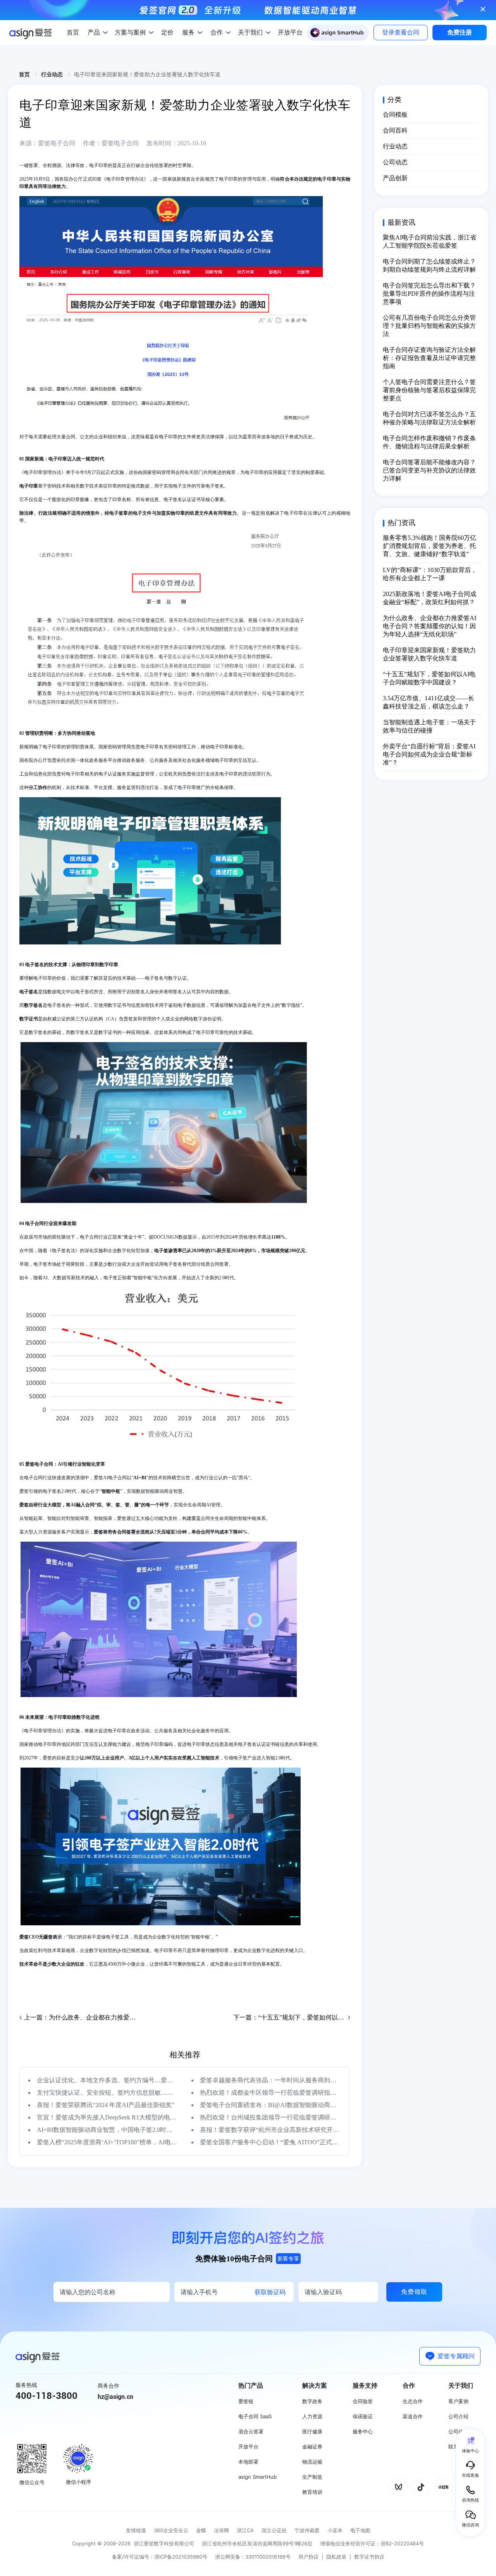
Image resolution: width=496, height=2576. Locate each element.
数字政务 (312, 2401)
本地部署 (248, 2462)
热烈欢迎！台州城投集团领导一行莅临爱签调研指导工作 (270, 2117)
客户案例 (458, 2401)
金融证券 (312, 2447)
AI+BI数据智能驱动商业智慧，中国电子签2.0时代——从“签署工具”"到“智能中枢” (107, 2130)
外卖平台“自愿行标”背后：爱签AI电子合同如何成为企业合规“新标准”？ (429, 754)
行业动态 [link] (53, 74)
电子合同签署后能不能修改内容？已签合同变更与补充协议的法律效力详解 (429, 470)
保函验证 (363, 2416)
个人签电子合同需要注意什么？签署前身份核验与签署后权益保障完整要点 (429, 390)
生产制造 (312, 2477)
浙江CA (245, 2530)
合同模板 (395, 115)
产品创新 (395, 178)
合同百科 (395, 130)
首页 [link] (25, 74)
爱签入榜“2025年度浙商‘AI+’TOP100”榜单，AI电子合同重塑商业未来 (107, 2142)
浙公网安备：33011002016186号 (253, 2557)
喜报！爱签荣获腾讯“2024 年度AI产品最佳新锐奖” (106, 2105)
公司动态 (395, 162)
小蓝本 (335, 2530)
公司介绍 (458, 2416)
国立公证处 (274, 2530)
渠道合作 (413, 2416)
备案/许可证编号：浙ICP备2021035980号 (160, 2557)
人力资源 (312, 2416)
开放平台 (248, 2447)
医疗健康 (312, 2431)
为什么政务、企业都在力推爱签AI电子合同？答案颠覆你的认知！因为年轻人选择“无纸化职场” (430, 626)
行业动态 (395, 146)
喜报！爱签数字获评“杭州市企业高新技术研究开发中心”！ (270, 2130)
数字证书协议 (369, 2557)
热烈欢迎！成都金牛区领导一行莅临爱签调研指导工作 (270, 2093)
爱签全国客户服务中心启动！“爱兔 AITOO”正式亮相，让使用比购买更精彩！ (270, 2142)
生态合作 (413, 2401)
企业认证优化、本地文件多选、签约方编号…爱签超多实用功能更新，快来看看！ (107, 2080)
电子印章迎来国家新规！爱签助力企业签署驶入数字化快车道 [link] (147, 74)
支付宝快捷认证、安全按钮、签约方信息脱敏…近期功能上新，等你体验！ (107, 2093)
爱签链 (246, 2401)
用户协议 (308, 2557)
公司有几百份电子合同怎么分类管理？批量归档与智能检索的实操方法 (429, 326)
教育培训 (312, 2492)
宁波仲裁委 (307, 2530)
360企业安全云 (171, 2530)
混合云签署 (251, 2431)
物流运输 (312, 2462)
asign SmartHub (257, 2477)
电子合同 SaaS (255, 2416)
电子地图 (360, 2530)
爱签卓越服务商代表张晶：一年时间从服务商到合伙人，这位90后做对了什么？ (270, 2080)
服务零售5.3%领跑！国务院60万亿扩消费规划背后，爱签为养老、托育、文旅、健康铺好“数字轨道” (430, 546)
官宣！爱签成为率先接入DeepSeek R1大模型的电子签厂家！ (107, 2117)
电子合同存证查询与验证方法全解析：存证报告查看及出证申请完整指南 (429, 358)
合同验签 (363, 2401)
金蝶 (201, 2530)
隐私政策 (336, 2557)
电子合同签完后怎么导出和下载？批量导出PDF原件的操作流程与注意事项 (429, 294)
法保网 (221, 2530)
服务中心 (363, 2431)
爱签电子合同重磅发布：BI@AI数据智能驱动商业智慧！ (270, 2105)
